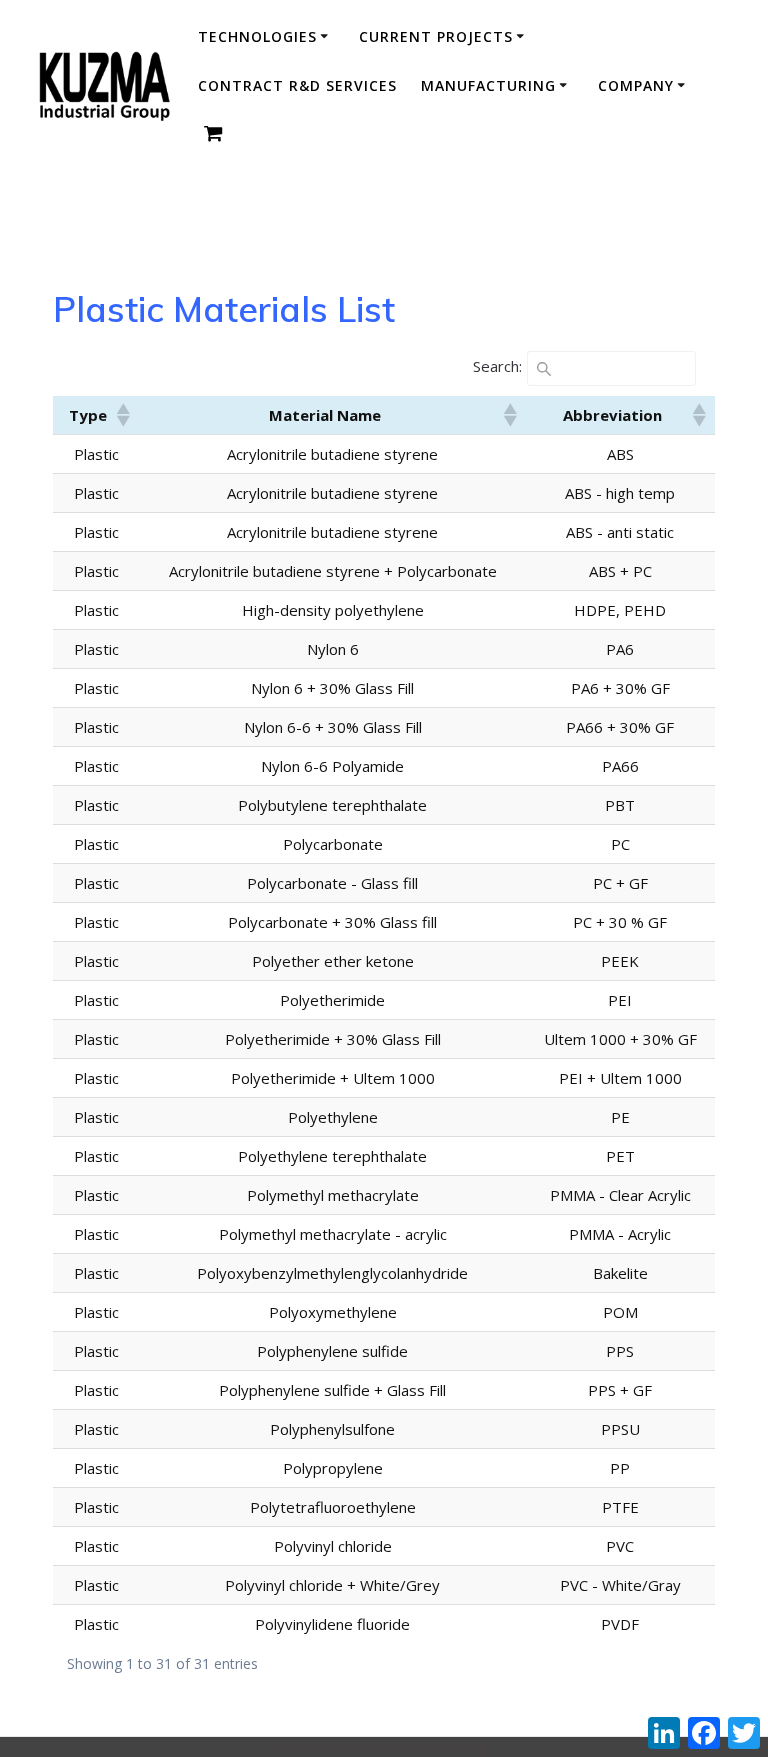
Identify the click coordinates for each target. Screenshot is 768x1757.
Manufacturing (488, 85)
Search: (497, 366)
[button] (122, 415)
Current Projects (436, 36)
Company (636, 85)
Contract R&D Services (297, 85)
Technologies (257, 36)
